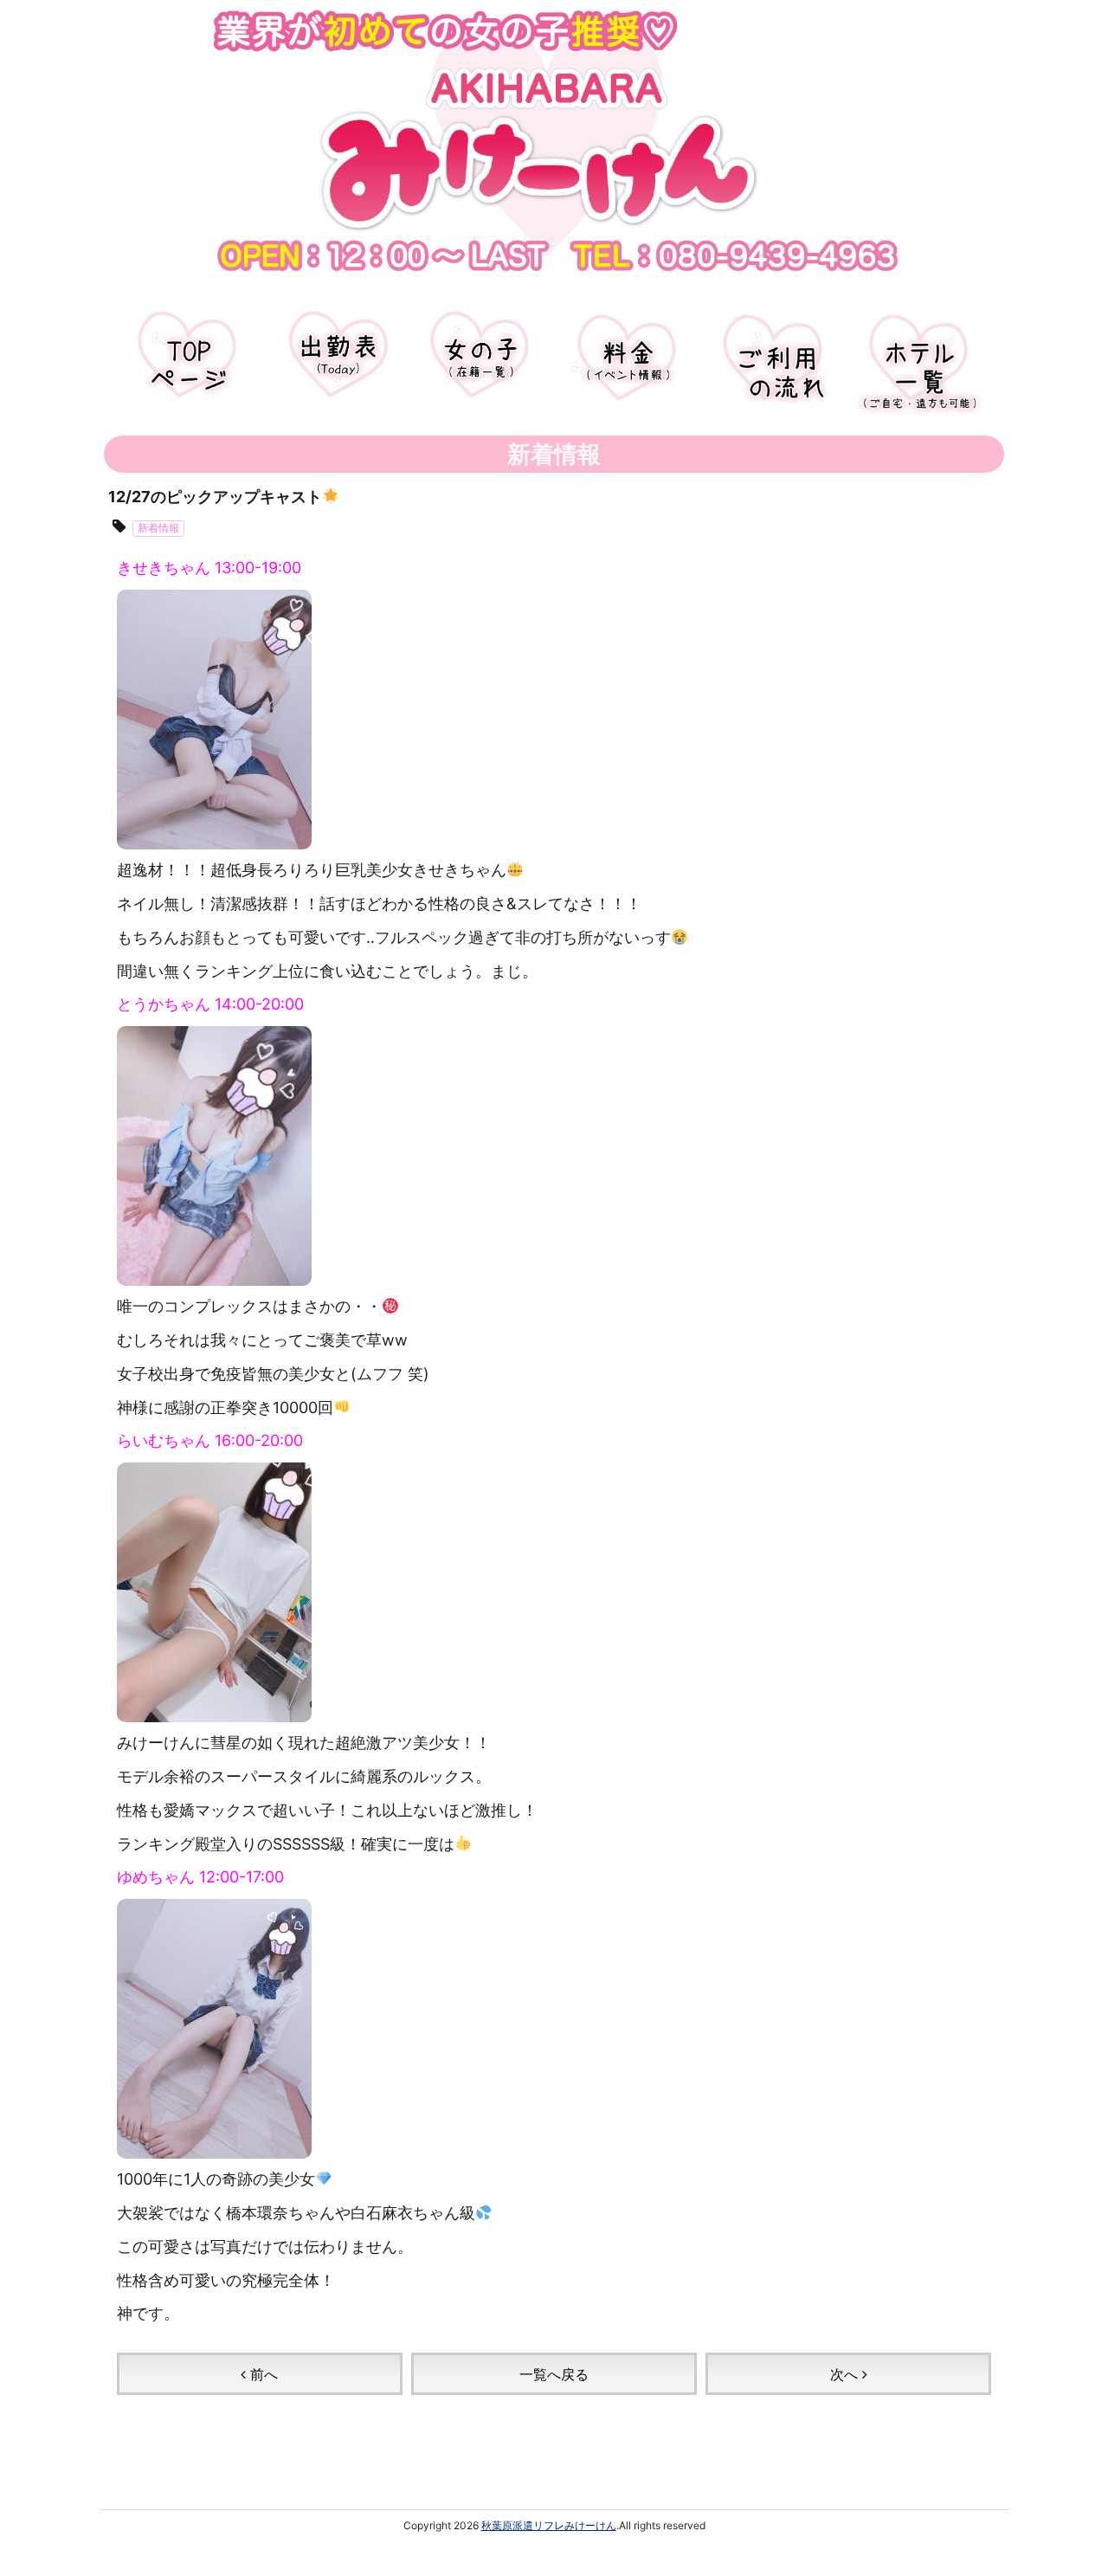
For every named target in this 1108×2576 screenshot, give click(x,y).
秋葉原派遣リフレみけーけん (549, 2525)
